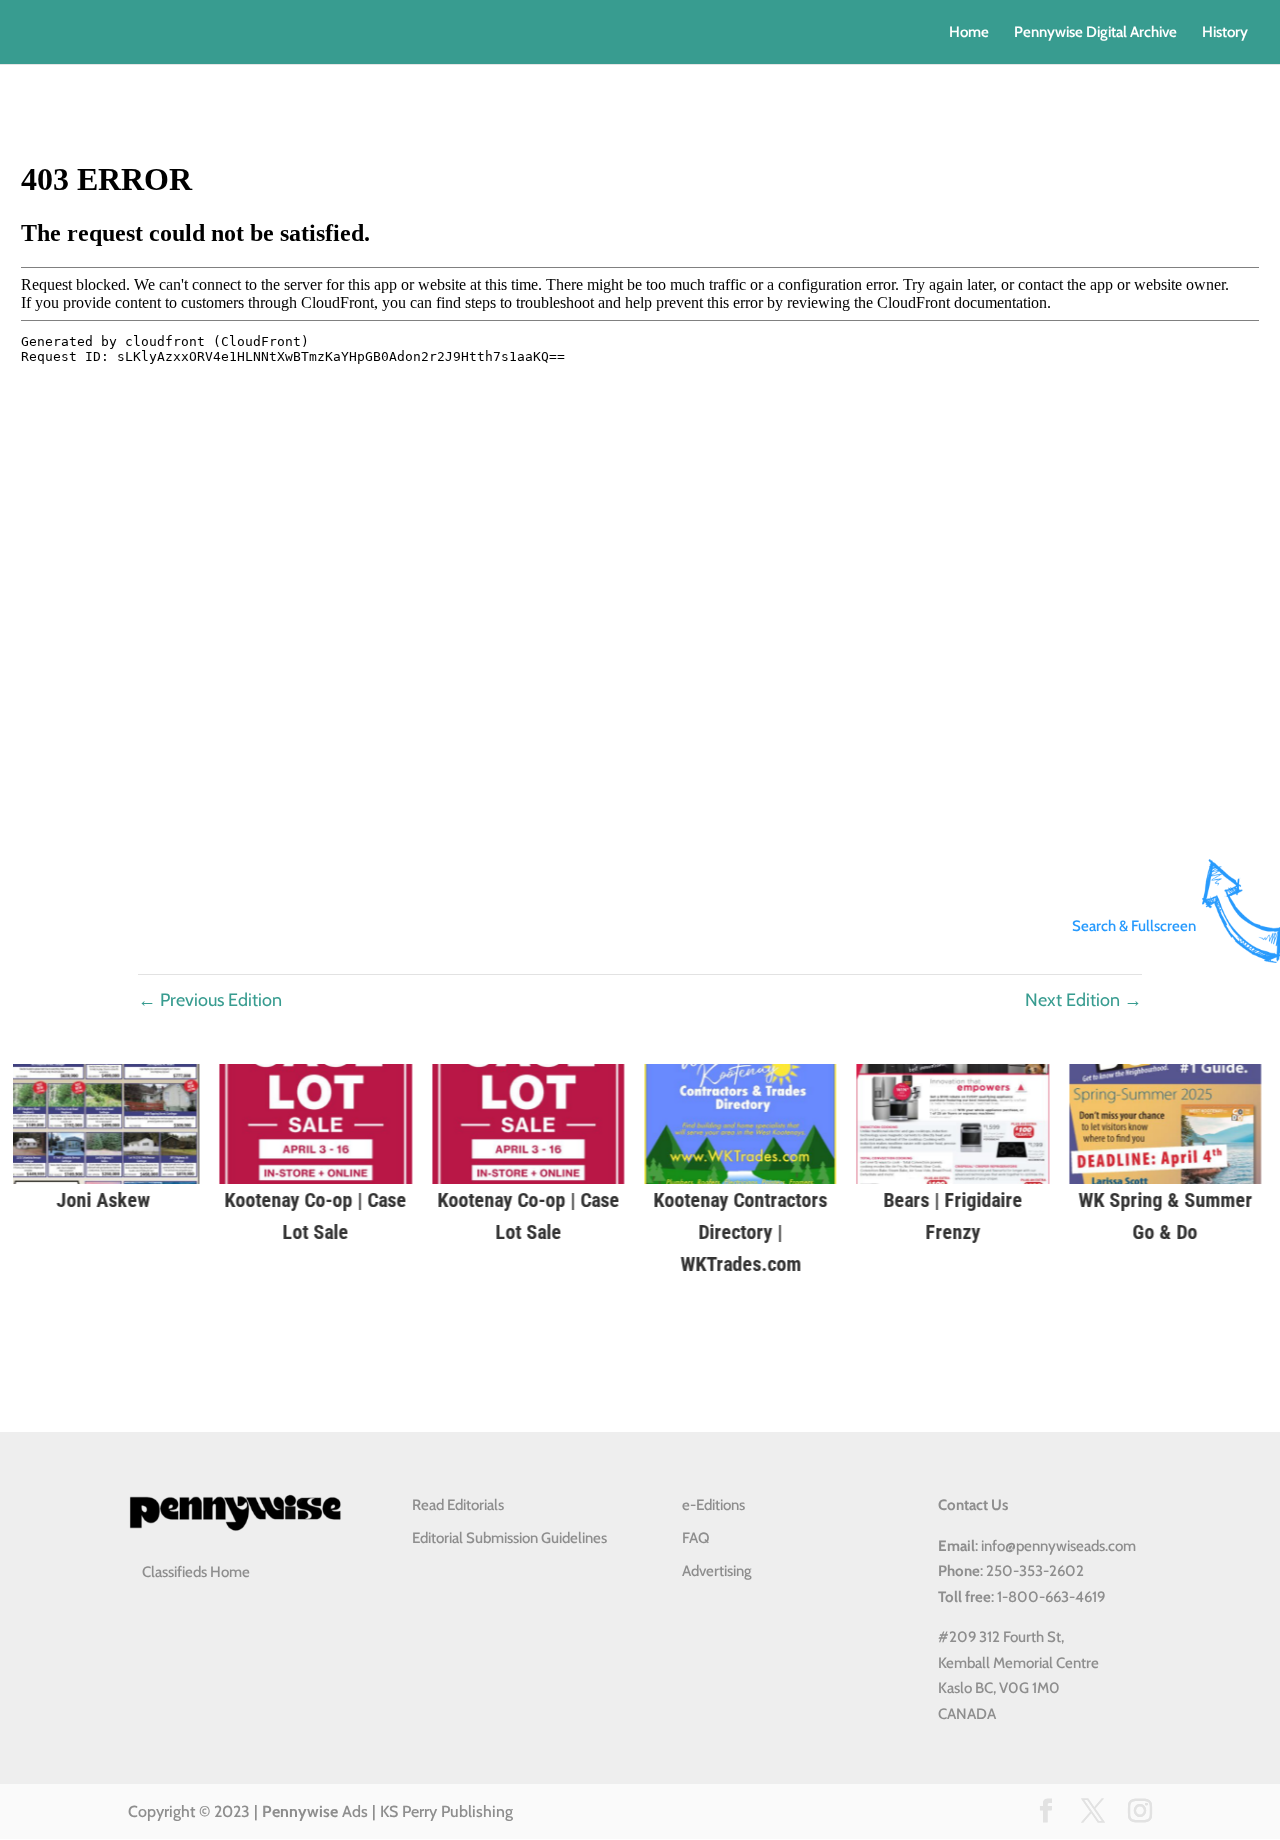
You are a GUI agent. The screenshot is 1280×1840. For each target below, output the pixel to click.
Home (969, 33)
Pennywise (300, 1811)
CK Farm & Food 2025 (433, 1200)
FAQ (695, 1538)
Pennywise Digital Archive (1095, 33)
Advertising (717, 1571)
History (1225, 33)
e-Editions (713, 1505)
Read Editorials (458, 1505)
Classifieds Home (196, 1572)
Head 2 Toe (858, 1200)
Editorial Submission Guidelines (509, 1538)
